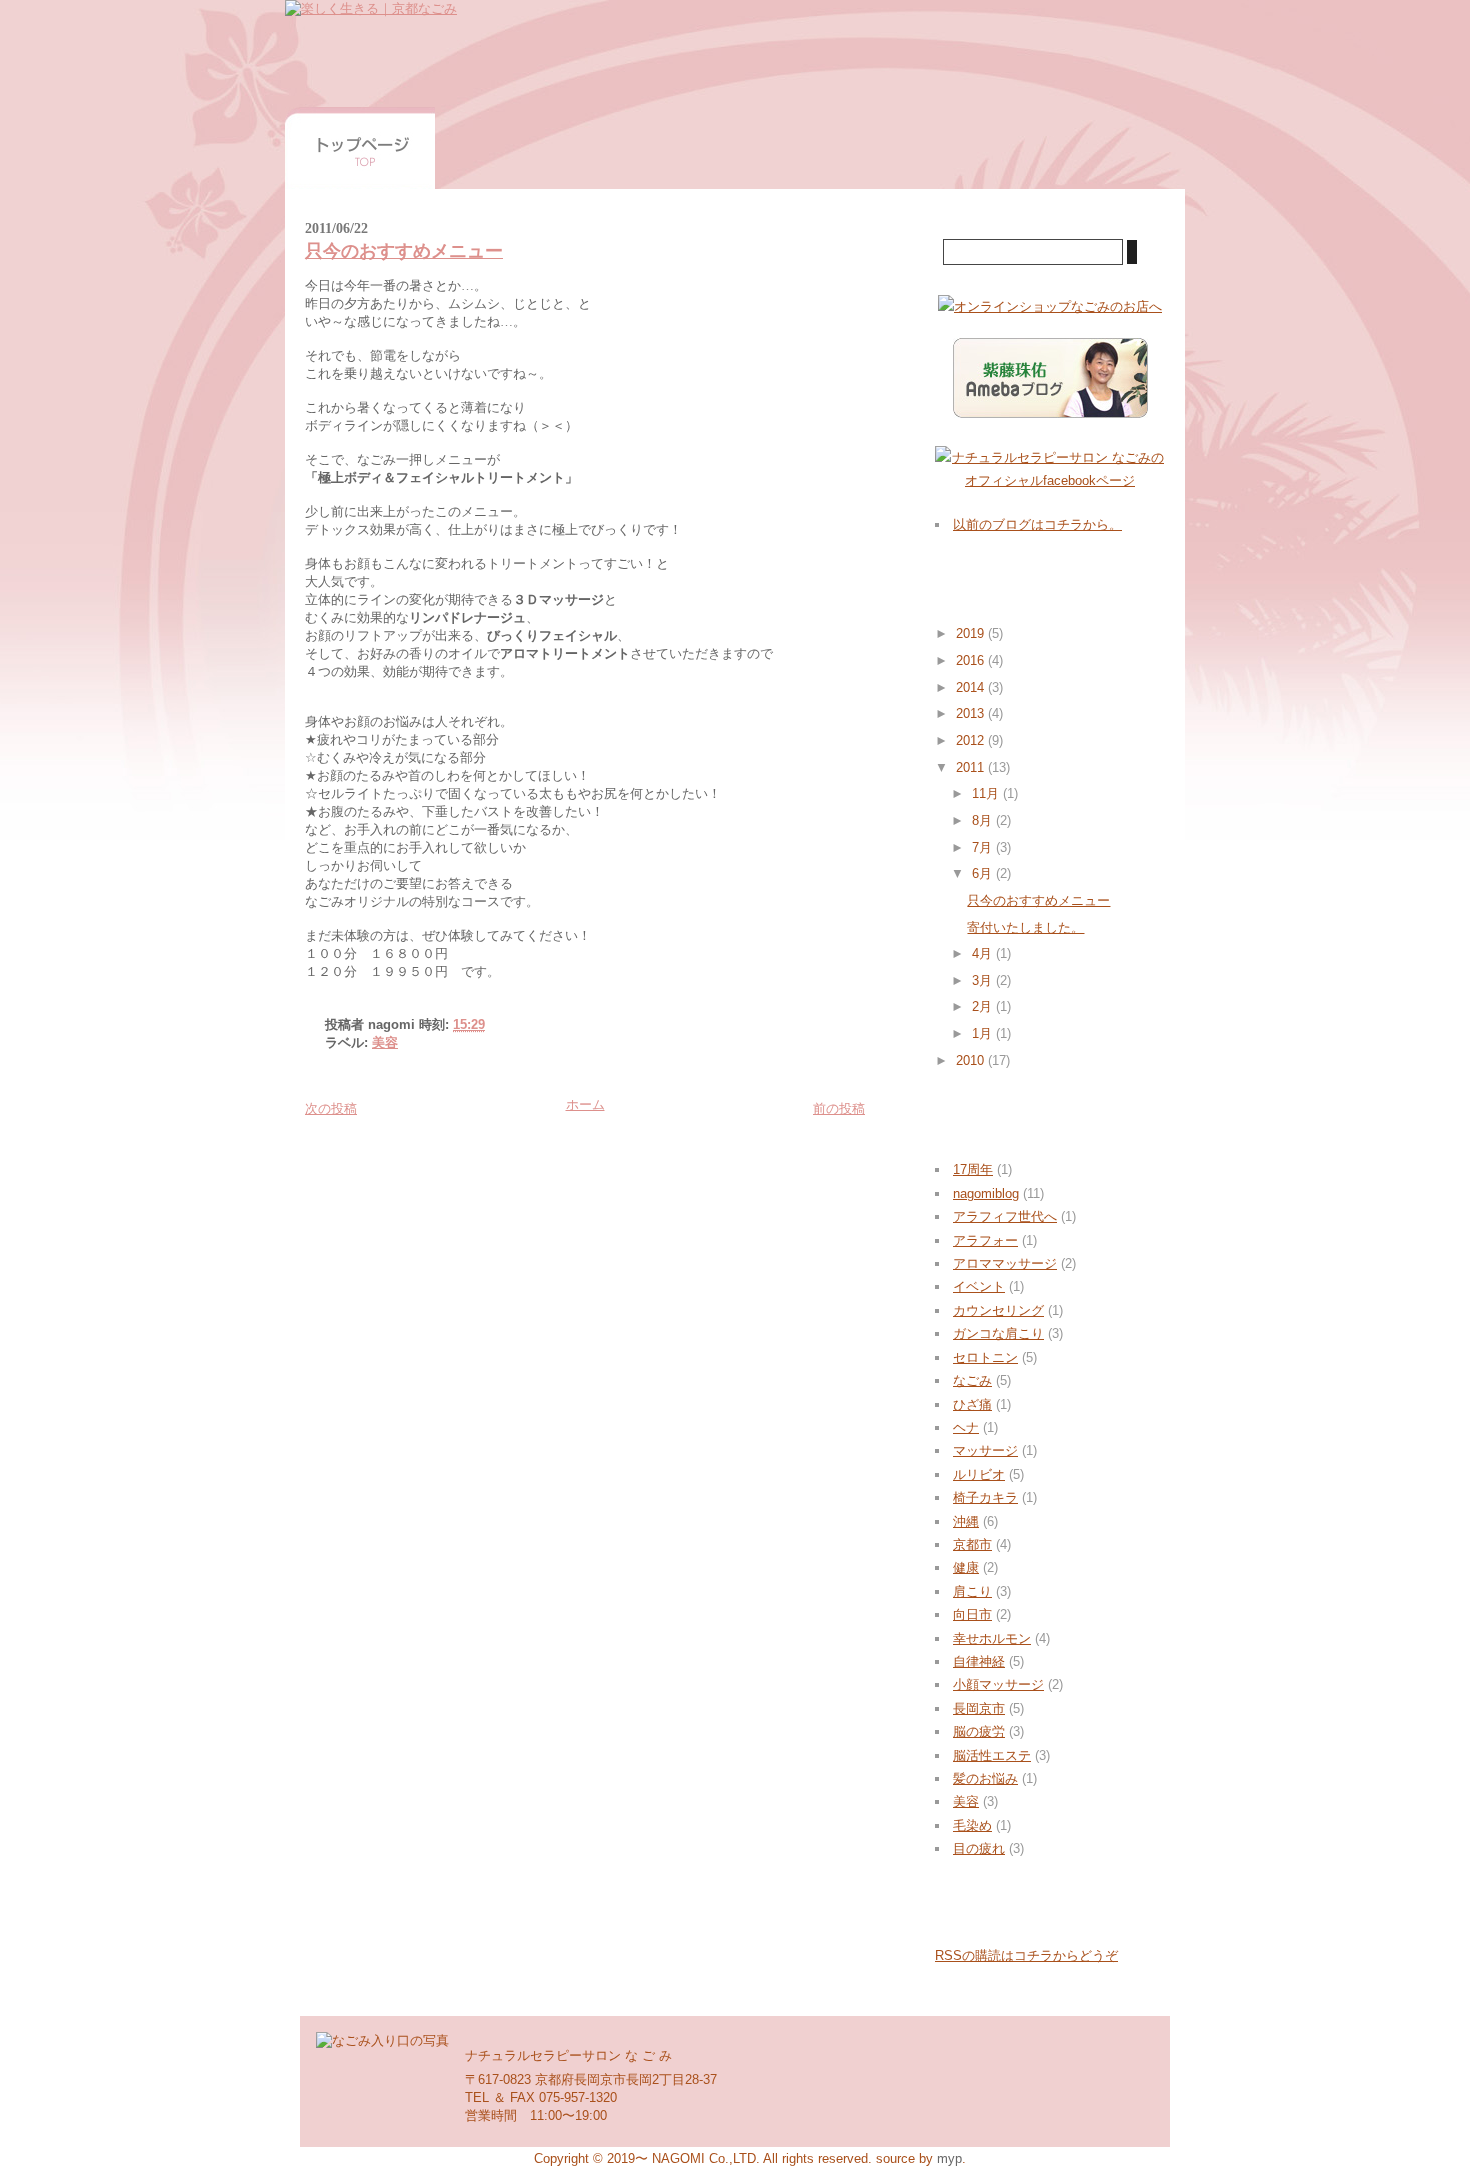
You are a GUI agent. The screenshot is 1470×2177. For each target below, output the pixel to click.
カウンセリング (998, 1310)
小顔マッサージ (998, 1684)
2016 (972, 660)
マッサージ (985, 1450)
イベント (979, 1286)
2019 (972, 633)
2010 (972, 1060)
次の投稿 (331, 1108)
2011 (972, 767)
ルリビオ (979, 1474)
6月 (984, 873)
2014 (972, 687)
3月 (984, 980)
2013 (972, 713)
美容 (385, 1042)
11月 (987, 793)
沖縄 (966, 1521)
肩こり (972, 1591)
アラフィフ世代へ (1005, 1216)
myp (949, 2158)
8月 (984, 820)
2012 (972, 740)
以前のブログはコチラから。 (1037, 524)
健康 (966, 1567)
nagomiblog (986, 1193)
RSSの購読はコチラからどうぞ (1026, 1955)
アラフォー (985, 1240)
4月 (984, 953)
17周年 (973, 1169)
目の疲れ (979, 1848)
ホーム (585, 1104)
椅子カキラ (985, 1497)
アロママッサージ (1005, 1263)
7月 (984, 847)
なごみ (972, 1380)
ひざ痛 (972, 1404)
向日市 (972, 1614)
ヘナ (966, 1427)
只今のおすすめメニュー (404, 251)
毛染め (972, 1825)
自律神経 (979, 1661)
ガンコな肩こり (998, 1333)
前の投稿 (839, 1108)
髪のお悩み (985, 1778)
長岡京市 (979, 1708)
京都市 (972, 1544)
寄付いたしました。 (1025, 927)
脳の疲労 (979, 1731)
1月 (984, 1033)
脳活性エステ (992, 1755)
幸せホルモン (992, 1638)
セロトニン (985, 1357)
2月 (984, 1006)
